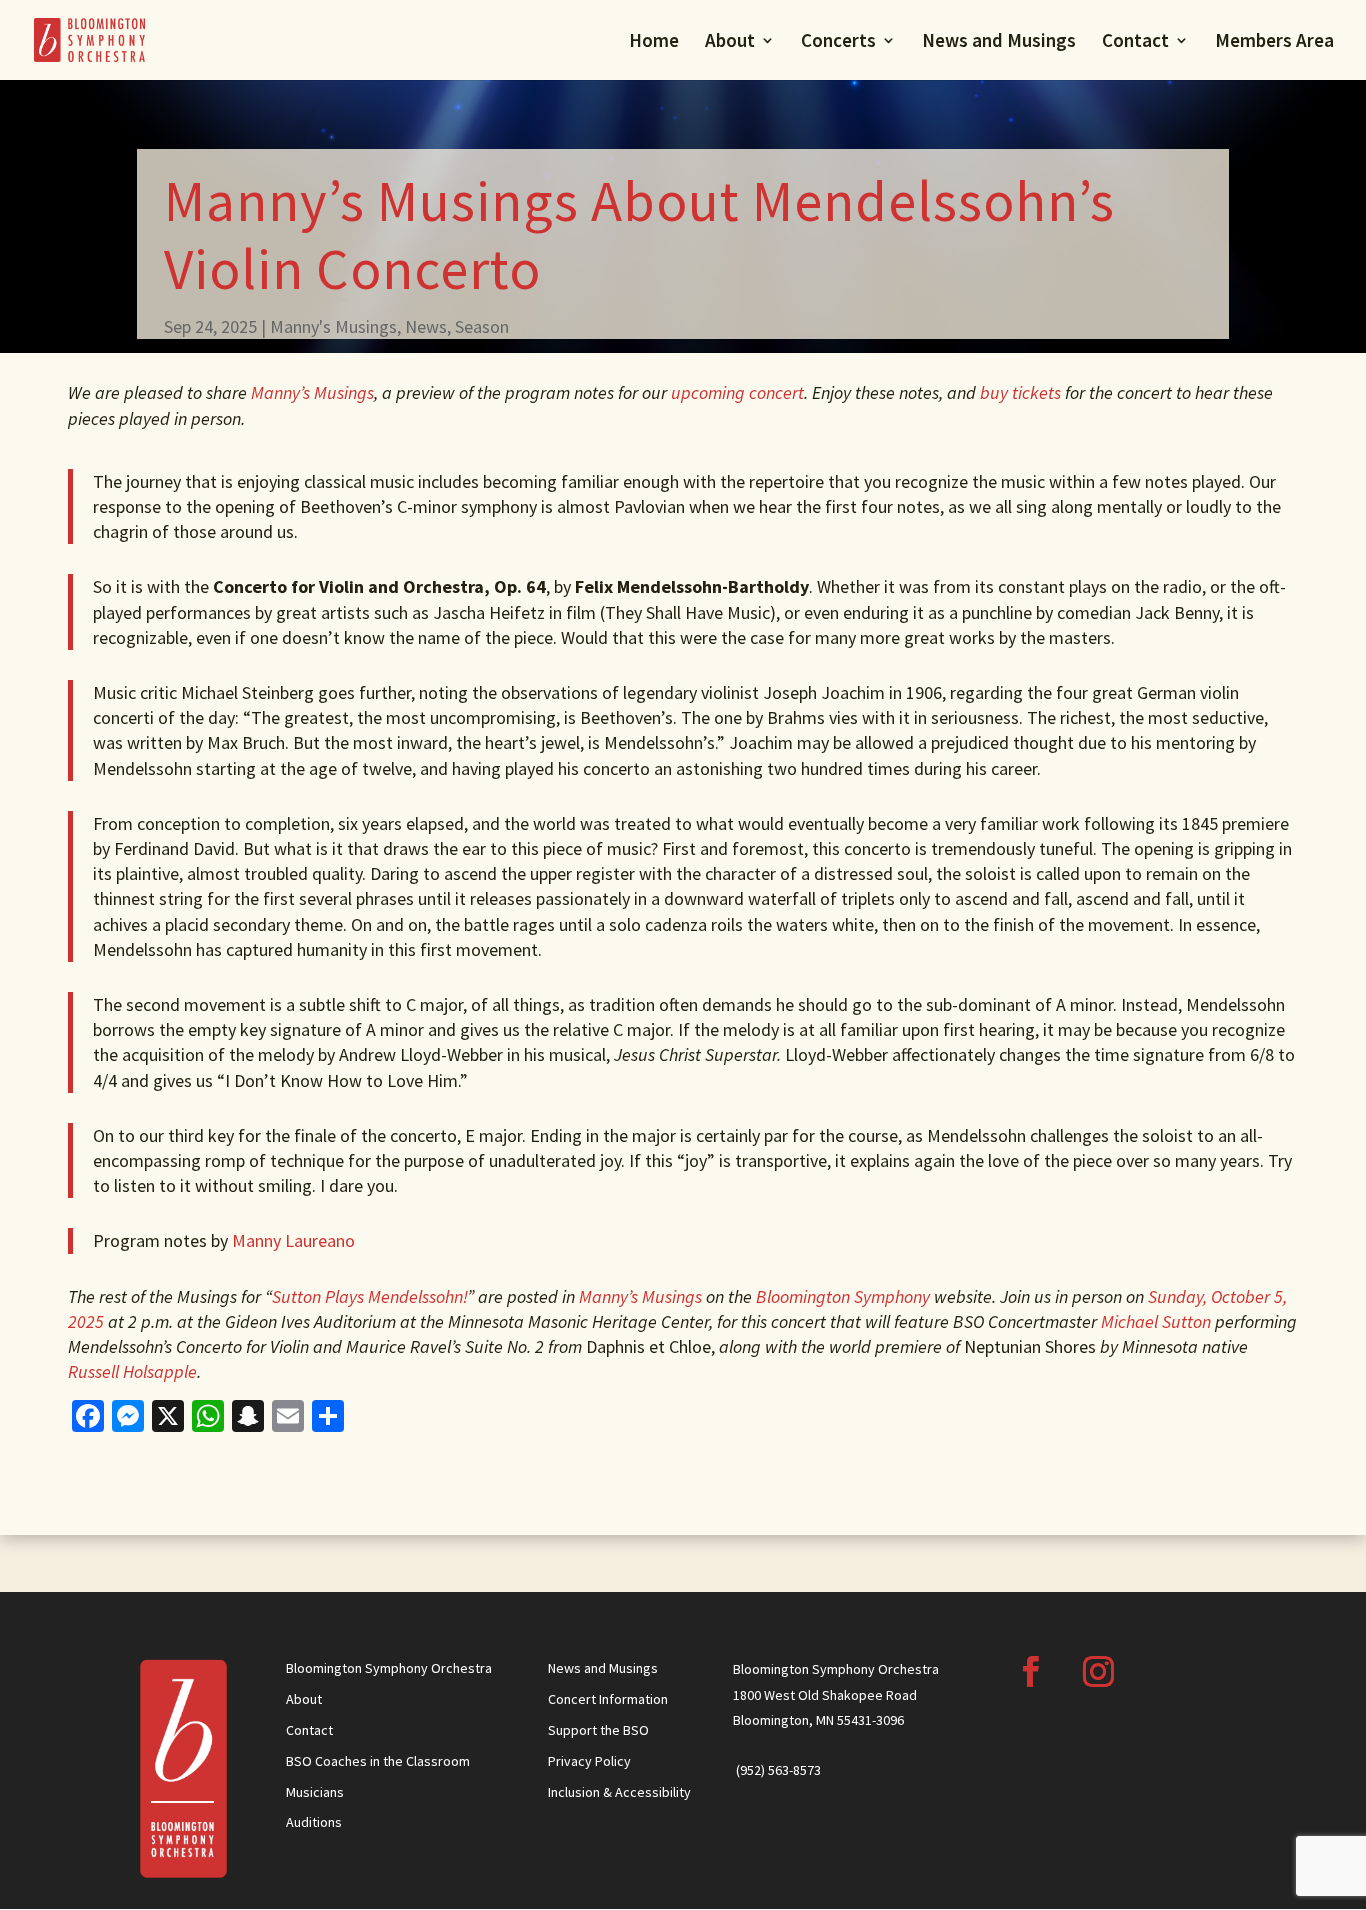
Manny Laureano (293, 1240)
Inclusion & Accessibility (619, 1792)
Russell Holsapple (132, 1371)
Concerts (838, 42)
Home (654, 42)
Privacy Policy (589, 1761)
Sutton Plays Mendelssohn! (369, 1296)
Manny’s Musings (312, 392)
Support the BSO (598, 1730)
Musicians (315, 1792)
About (730, 42)
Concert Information (608, 1699)
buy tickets (1020, 392)
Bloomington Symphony (843, 1296)
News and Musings (999, 42)
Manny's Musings (333, 326)
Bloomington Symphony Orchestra (389, 1668)
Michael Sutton (1156, 1321)
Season (482, 326)
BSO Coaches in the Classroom (378, 1761)
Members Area (1274, 42)
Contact (1135, 42)
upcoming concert (735, 392)
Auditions (314, 1822)
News (426, 326)
